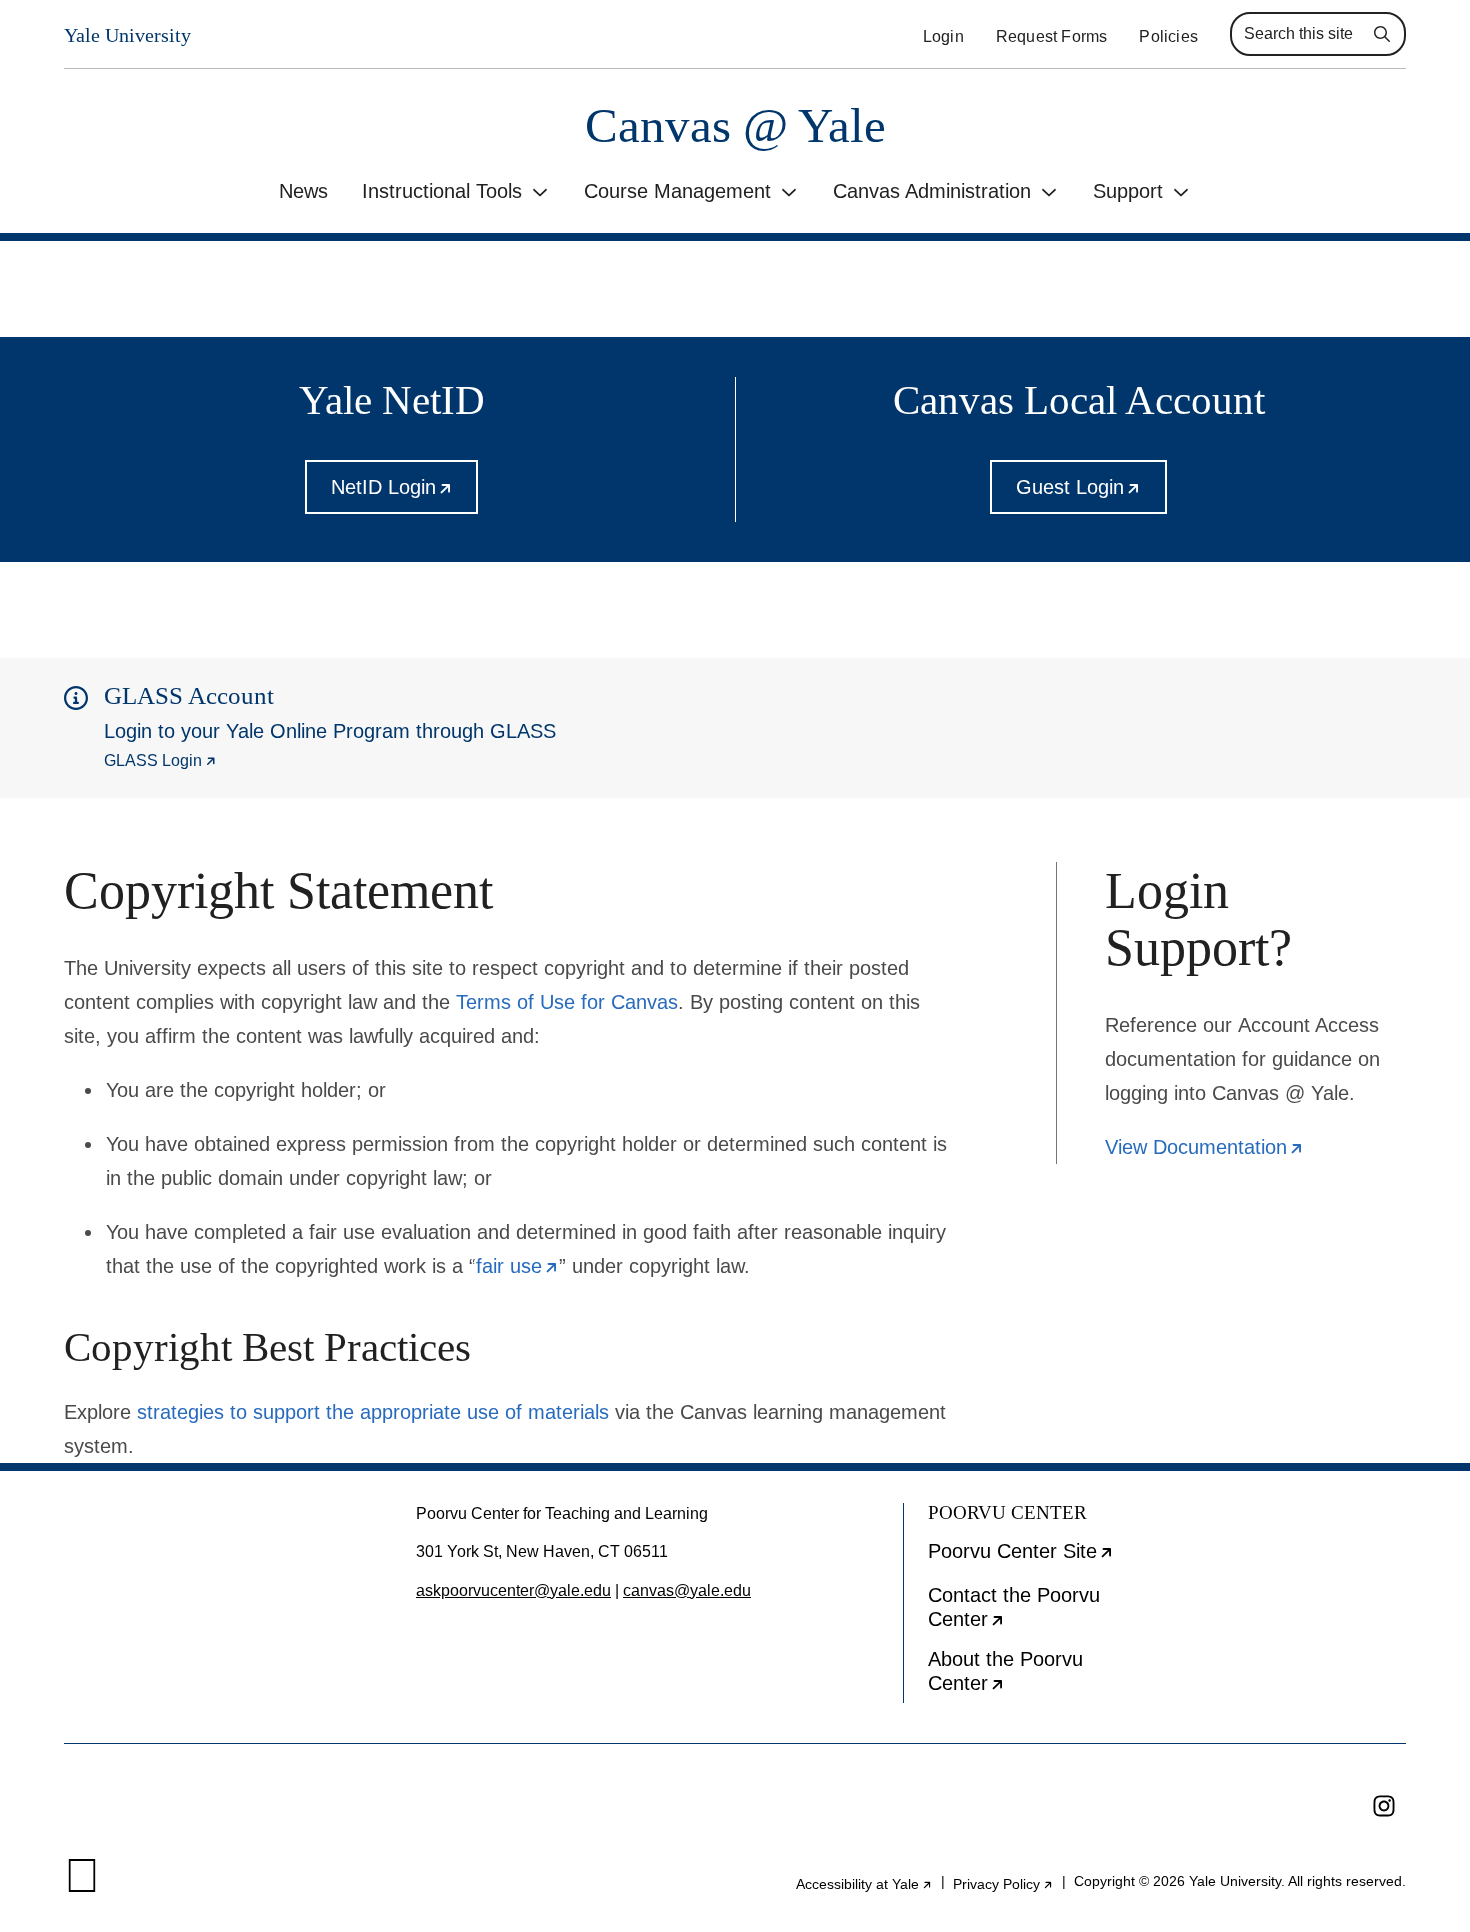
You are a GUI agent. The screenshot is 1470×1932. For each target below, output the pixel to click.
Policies (1168, 36)
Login (943, 36)
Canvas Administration (932, 191)
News (303, 191)
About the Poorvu (1037, 1675)
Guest (1091, 495)
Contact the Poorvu (1037, 1611)
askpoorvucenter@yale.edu (513, 1590)
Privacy (1003, 1884)
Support (1128, 191)
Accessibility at (864, 1884)
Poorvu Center (1041, 1557)
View (1204, 1147)
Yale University (127, 35)
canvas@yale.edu (687, 1590)
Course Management (677, 191)
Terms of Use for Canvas (567, 1002)
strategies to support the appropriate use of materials (373, 1412)
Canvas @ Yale (735, 125)
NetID (405, 495)
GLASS (160, 761)
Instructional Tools (442, 191)
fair (517, 1266)
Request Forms (1052, 36)
